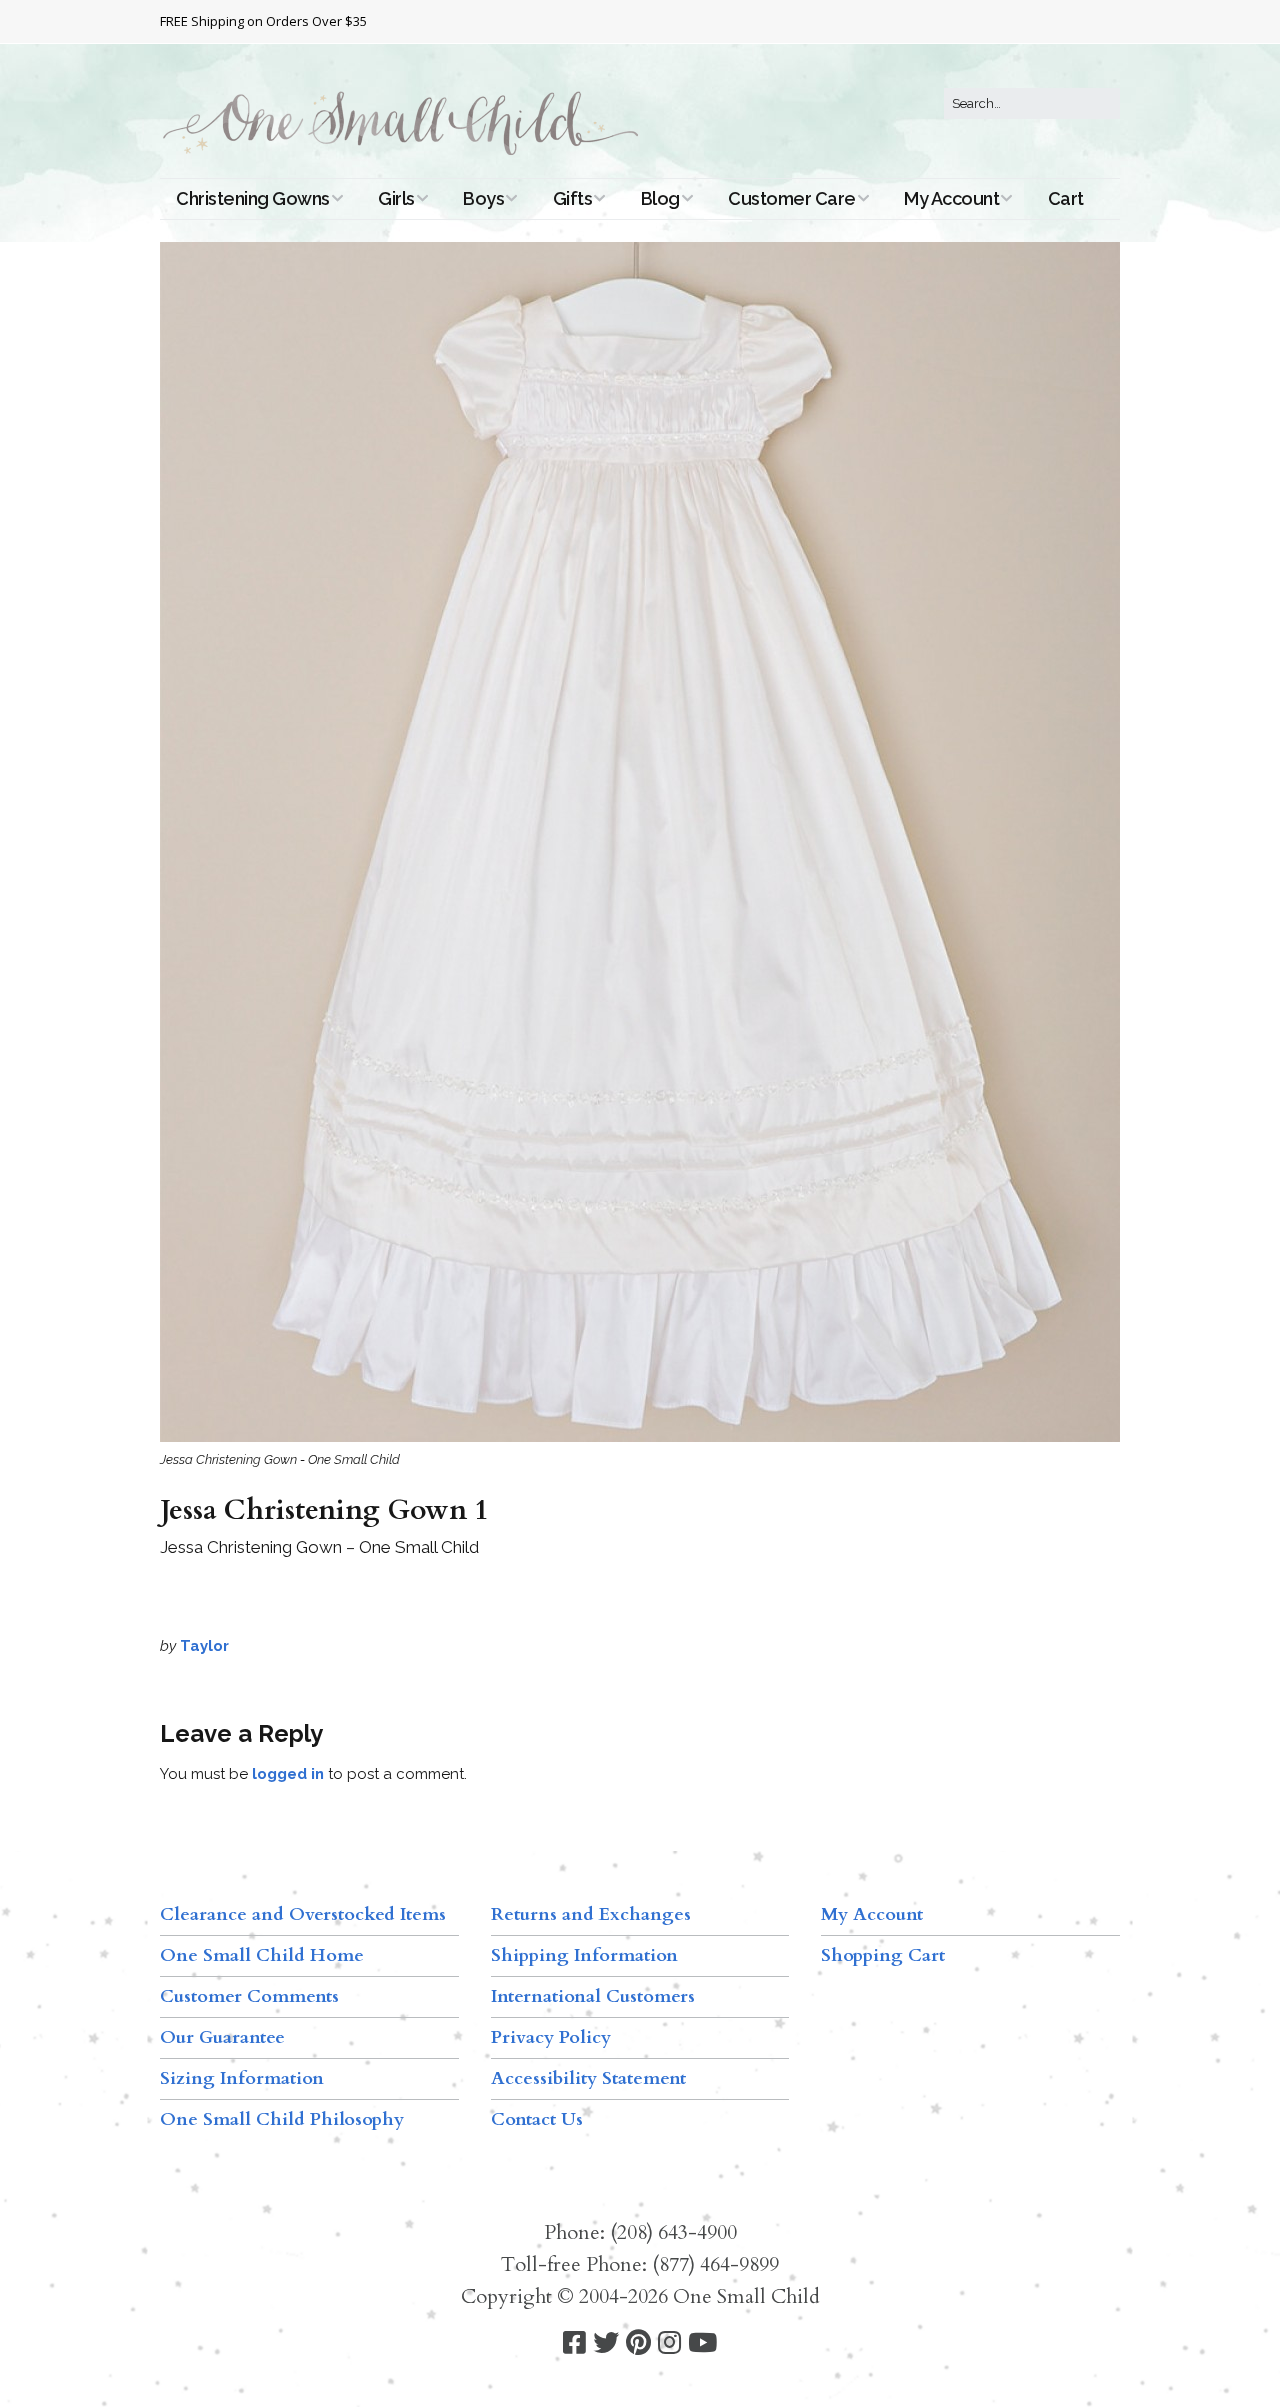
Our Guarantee (222, 2037)
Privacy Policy (551, 2037)
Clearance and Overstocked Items (303, 1914)
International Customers (593, 1996)
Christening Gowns (253, 198)
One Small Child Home (262, 1955)
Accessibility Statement (588, 2078)
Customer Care (792, 198)
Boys (483, 198)
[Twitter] (606, 2343)
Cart (1066, 198)
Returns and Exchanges (591, 1914)
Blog (660, 198)
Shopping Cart (883, 1955)
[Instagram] (669, 2343)
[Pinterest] (638, 2343)
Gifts (573, 198)
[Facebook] (574, 2343)
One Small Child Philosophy (282, 2119)
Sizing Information (242, 2078)
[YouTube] (702, 2343)
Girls (396, 198)
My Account (951, 198)
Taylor (204, 1646)
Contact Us (537, 2119)
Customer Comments (249, 1996)
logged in (288, 1774)
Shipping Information (584, 1955)
